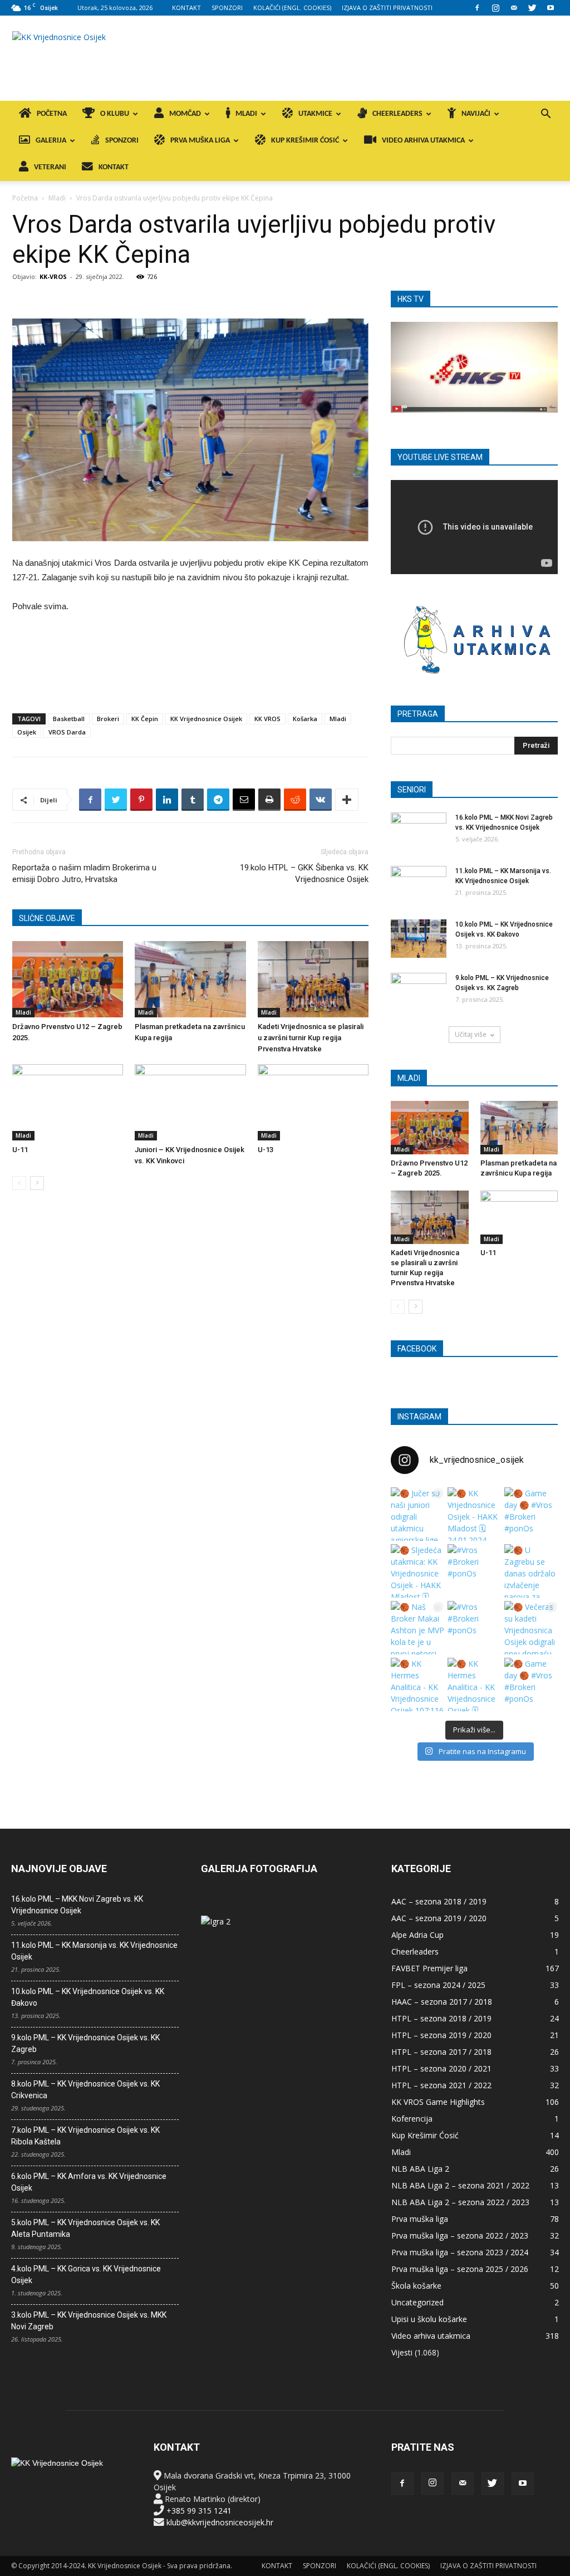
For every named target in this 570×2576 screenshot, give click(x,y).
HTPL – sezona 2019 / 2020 (441, 2035)
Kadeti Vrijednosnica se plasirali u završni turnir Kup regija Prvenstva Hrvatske (311, 1038)
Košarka (305, 719)
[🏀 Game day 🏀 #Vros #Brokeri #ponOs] (531, 1514)
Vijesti (402, 2352)
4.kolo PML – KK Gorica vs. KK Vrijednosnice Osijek (86, 2274)
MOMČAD (185, 114)
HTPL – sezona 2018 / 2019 (441, 2018)
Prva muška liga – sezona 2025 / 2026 (460, 2269)
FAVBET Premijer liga (429, 1968)
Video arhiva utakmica (431, 2336)
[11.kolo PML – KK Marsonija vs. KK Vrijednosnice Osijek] (419, 885)
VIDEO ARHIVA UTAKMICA (423, 141)
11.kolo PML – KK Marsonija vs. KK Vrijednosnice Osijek (94, 1951)
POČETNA (52, 114)
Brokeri (108, 719)
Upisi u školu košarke (429, 2319)
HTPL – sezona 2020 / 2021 (441, 2068)
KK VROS (267, 719)
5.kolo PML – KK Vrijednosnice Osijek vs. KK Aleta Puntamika (85, 2228)
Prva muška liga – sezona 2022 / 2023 (460, 2235)
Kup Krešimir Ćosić (425, 2135)
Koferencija (412, 2119)
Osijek (27, 732)
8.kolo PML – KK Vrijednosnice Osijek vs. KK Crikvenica (85, 2090)
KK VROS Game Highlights (438, 2102)
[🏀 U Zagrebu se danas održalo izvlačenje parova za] (531, 1571)
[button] (546, 115)
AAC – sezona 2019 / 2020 (439, 1918)
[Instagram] (495, 8)
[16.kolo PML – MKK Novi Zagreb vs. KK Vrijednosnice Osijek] (419, 832)
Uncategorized (417, 2302)
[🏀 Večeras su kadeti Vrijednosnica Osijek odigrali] (531, 1628)
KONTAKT (186, 8)
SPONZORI (227, 8)
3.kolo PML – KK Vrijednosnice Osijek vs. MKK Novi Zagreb (89, 2321)
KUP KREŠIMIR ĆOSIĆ (305, 141)
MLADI (246, 114)
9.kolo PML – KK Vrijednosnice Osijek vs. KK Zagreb (85, 2043)
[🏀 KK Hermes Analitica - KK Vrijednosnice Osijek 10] (417, 1684)
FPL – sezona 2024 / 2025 (438, 1985)
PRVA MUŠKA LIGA (200, 141)
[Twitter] (532, 8)
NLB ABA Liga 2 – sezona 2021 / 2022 (460, 2185)
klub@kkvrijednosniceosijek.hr (220, 2522)
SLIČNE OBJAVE (47, 918)
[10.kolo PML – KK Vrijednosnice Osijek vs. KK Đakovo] (419, 939)
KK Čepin (145, 719)
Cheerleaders (415, 1951)
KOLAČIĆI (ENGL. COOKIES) (292, 8)
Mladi (57, 198)
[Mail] (514, 8)
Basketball (69, 719)
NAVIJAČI (476, 114)
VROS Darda (67, 732)
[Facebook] (477, 8)
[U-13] (313, 1102)
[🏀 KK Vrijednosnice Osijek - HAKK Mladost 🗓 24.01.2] (474, 1514)
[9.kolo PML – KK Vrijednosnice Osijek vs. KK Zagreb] (419, 992)
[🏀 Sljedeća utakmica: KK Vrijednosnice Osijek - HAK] (417, 1571)
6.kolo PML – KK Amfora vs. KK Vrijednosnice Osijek (89, 2182)
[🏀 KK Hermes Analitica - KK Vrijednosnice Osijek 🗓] (474, 1684)
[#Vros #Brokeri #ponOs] (474, 1571)
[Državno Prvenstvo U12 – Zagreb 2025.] (68, 979)
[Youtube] (551, 8)
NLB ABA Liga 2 (420, 2169)
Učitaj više (471, 1034)
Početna (25, 198)
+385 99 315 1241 (199, 2511)
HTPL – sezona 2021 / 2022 (441, 2085)
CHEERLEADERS (397, 114)
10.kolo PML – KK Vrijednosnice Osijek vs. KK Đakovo (88, 1997)
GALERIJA (51, 141)
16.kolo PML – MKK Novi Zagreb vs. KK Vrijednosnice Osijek (77, 1905)
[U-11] (68, 1102)
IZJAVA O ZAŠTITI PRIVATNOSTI (387, 8)
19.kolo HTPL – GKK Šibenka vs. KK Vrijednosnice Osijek (304, 873)
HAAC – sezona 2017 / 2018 (442, 2002)
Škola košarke (416, 2286)
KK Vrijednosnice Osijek (206, 719)
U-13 (266, 1150)
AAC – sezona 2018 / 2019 (439, 1901)
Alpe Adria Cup (417, 1935)
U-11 (20, 1150)
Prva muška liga (420, 2219)
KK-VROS (53, 276)
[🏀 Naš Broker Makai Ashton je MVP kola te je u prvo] (417, 1628)
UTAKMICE (315, 114)
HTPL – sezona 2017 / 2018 (441, 2052)
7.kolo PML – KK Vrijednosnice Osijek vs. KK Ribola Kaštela (85, 2136)
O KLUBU (115, 114)
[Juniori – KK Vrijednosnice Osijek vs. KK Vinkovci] (190, 1102)
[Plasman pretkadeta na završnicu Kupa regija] (190, 979)
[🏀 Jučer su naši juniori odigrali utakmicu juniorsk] (417, 1514)
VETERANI (50, 167)
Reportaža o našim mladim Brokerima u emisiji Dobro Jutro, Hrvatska (84, 873)
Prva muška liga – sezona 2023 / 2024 (460, 2252)
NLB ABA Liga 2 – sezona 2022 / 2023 (460, 2202)
